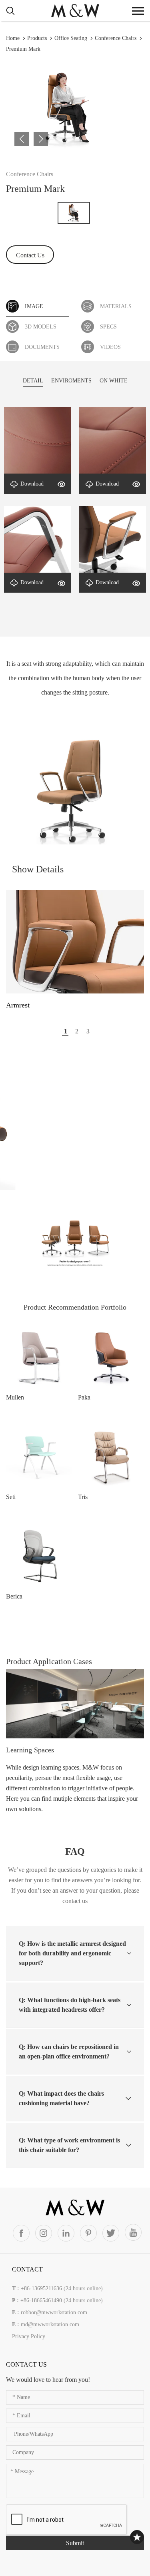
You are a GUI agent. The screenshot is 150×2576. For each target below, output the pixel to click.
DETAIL (33, 381)
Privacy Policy (29, 2336)
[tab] (75, 1953)
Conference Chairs (116, 38)
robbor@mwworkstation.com (54, 2312)
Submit (75, 2543)
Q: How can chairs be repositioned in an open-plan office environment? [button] (69, 2051)
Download (32, 484)
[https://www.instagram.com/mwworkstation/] (44, 2233)
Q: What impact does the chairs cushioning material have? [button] (61, 2098)
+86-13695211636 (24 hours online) (62, 2288)
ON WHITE (114, 381)
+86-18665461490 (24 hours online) (62, 2300)
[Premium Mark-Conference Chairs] (75, 10)
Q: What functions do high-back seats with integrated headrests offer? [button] (70, 2005)
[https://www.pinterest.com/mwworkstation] (88, 2233)
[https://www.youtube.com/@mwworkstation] (133, 2232)
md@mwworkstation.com (50, 2324)
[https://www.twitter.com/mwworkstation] (111, 2233)
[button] (22, 139)
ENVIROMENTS (71, 381)
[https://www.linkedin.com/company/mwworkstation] (66, 2233)
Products (37, 38)
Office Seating (71, 38)
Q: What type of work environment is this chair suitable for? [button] (69, 2145)
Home (13, 38)
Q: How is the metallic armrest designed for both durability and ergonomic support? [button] (72, 1953)
